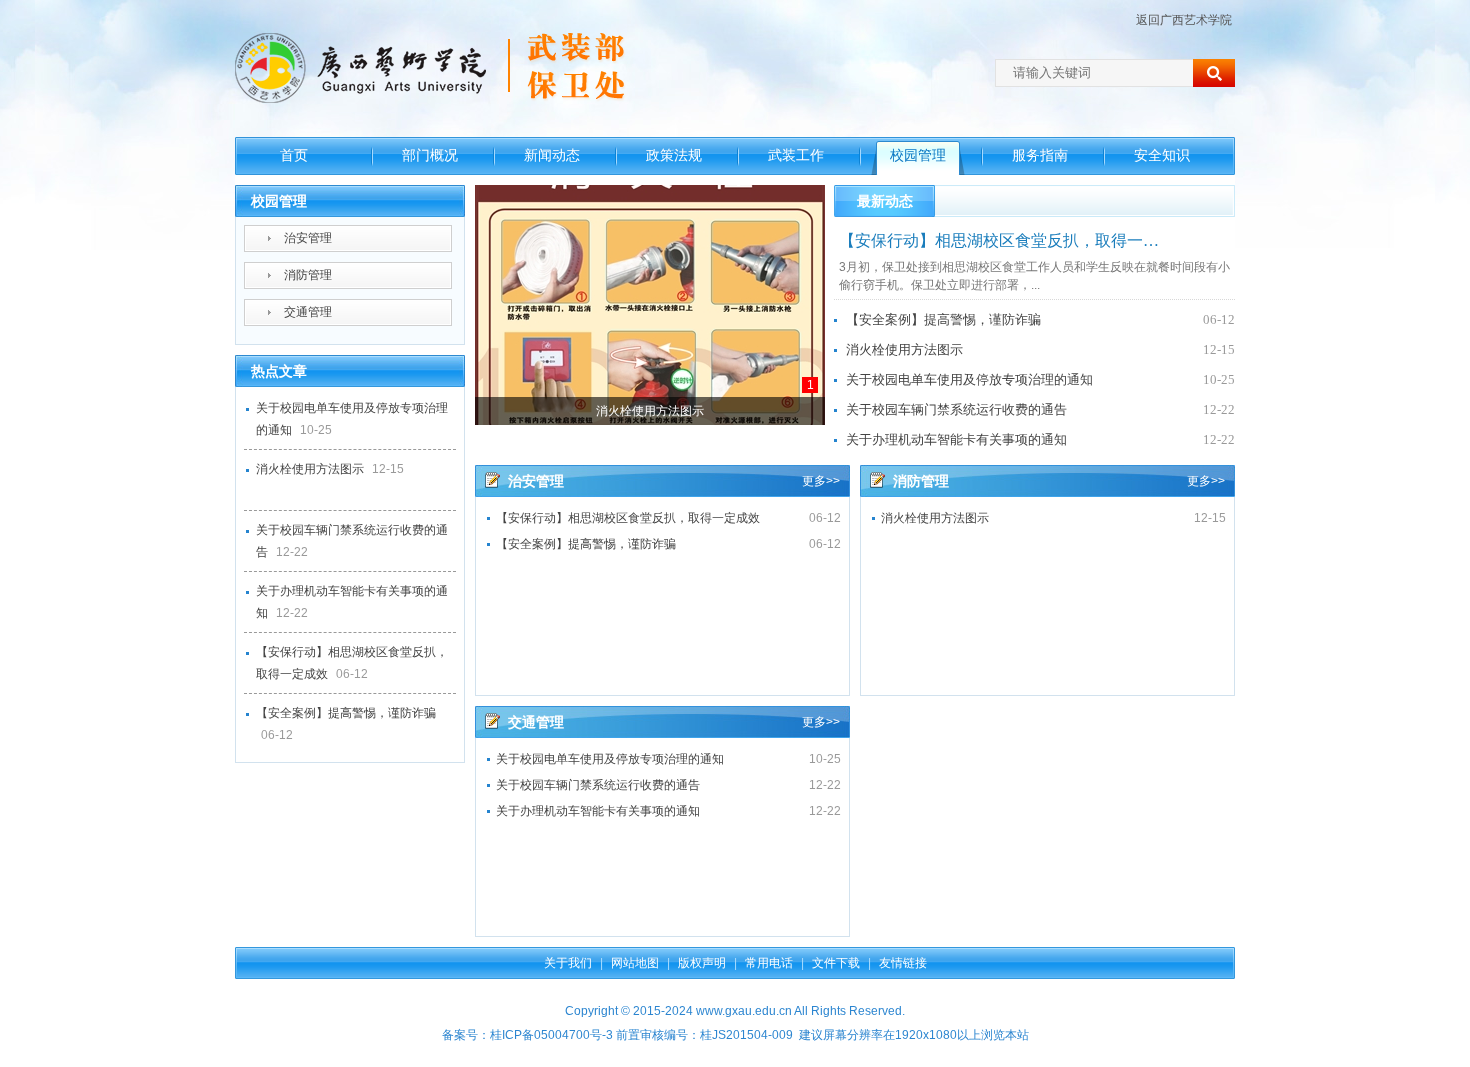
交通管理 (536, 722)
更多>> (821, 481)
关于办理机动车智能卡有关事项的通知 (956, 439)
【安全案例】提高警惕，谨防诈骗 (943, 319)
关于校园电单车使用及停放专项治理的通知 (969, 379)
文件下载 (836, 963)
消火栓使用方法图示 (650, 411)
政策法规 (674, 155)
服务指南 (1040, 155)
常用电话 (769, 963)
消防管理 (921, 481)
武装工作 (796, 155)
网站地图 (635, 963)
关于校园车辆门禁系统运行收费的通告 (956, 409)
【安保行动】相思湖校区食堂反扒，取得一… (999, 240)
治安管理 (536, 481)
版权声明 (702, 963)
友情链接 (903, 963)
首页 (294, 155)
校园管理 (918, 155)
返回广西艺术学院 (1184, 20)
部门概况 (430, 155)
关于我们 (568, 963)
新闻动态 (552, 155)
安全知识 (1162, 155)
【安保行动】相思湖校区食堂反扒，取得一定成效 (628, 518)
